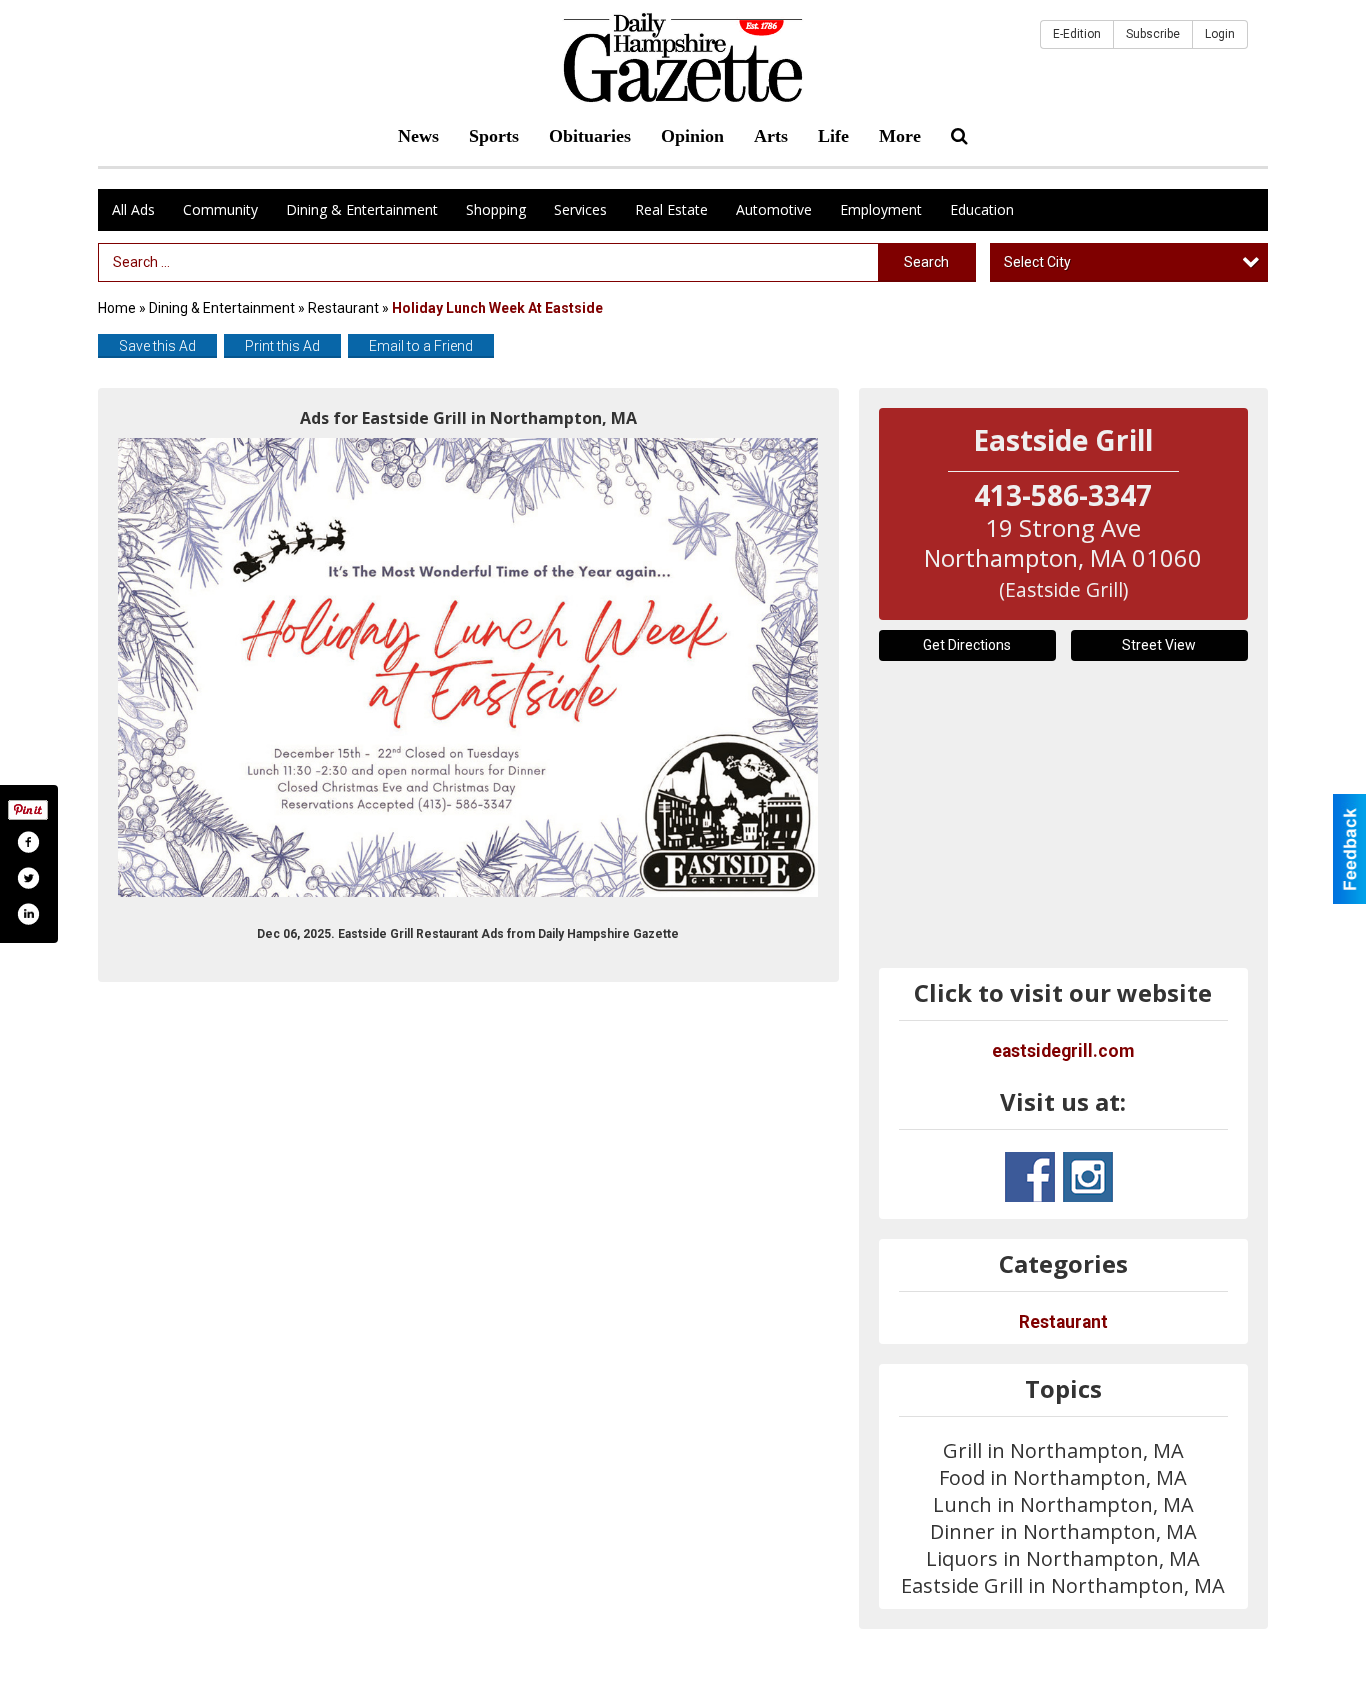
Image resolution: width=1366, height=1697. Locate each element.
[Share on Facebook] (28, 842)
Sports (494, 136)
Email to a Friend (421, 346)
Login (1220, 34)
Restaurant (343, 308)
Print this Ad (282, 346)
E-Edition (1077, 34)
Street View (1159, 645)
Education (982, 209)
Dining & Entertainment (362, 209)
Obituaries (590, 136)
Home (117, 308)
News (418, 136)
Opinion (692, 136)
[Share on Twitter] (28, 878)
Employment (881, 209)
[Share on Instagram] (28, 914)
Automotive (774, 209)
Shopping (496, 209)
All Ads (133, 209)
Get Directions (967, 645)
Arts (771, 136)
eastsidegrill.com (1063, 1051)
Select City (1037, 262)
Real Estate (671, 209)
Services (580, 209)
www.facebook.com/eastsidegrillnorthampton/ (1030, 1177)
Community (220, 209)
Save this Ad (157, 346)
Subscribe (1153, 34)
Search (926, 262)
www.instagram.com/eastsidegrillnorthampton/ (1088, 1177)
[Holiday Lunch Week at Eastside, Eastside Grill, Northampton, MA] (468, 667)
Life (833, 136)
